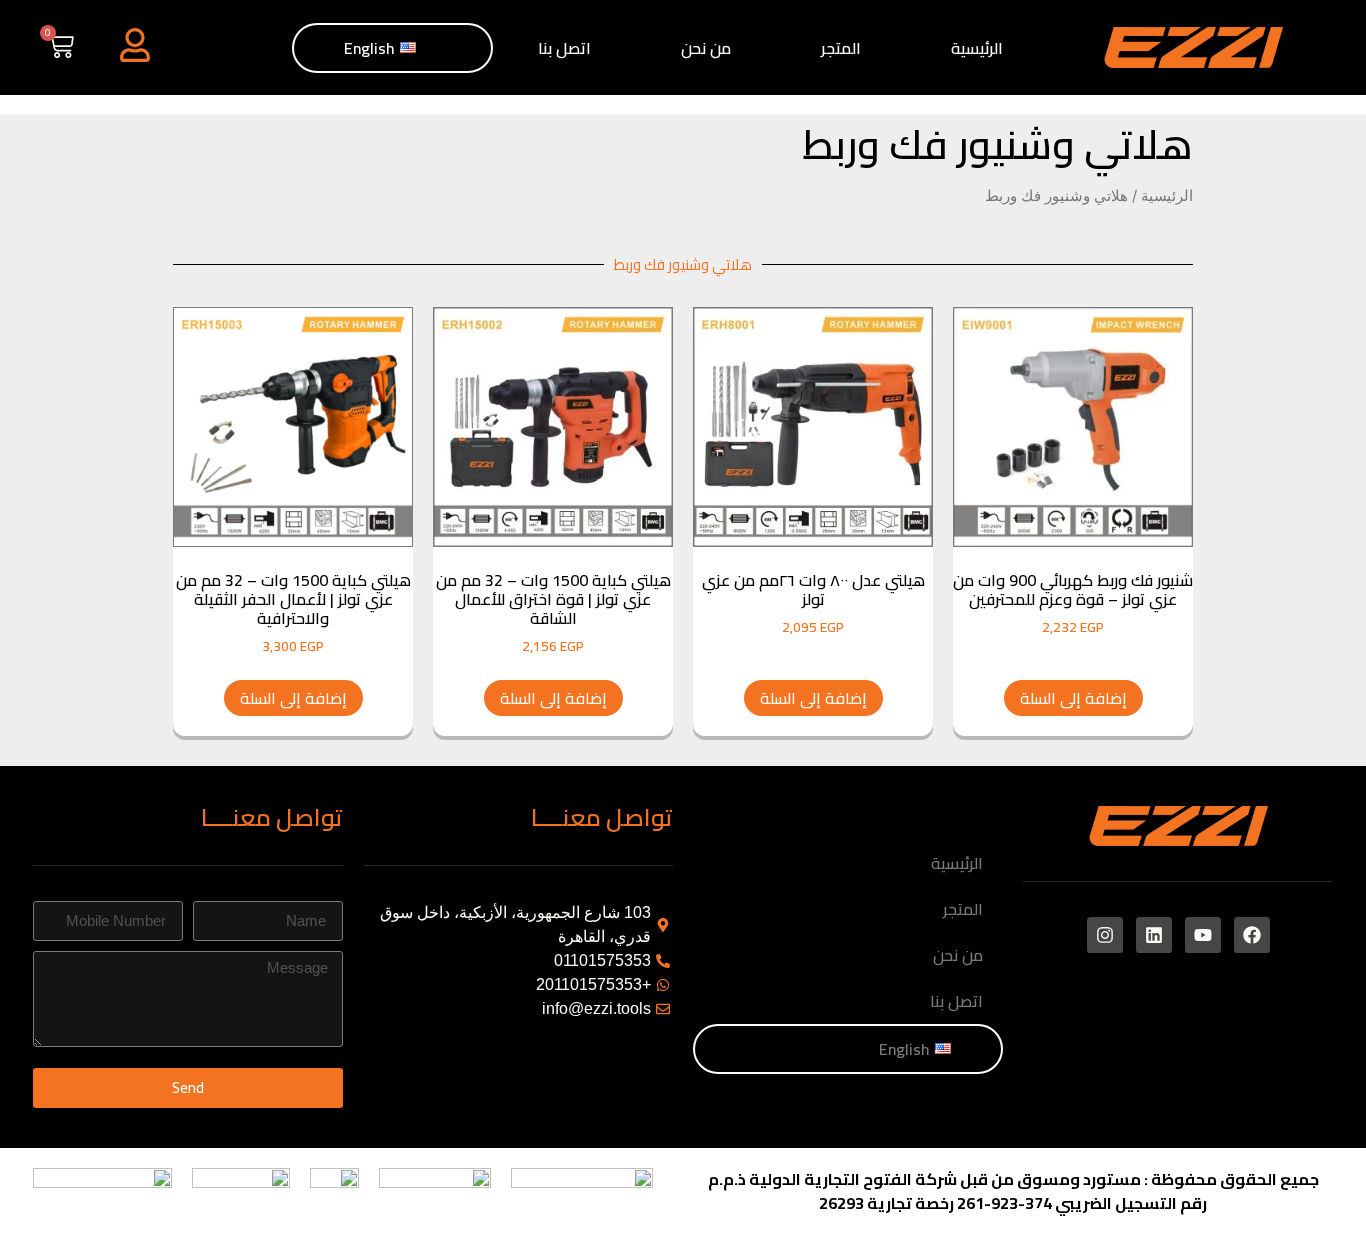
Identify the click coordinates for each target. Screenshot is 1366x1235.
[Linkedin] (1154, 935)
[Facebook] (1252, 935)
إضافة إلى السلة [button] (1073, 698)
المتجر (841, 48)
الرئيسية (977, 48)
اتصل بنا (564, 48)
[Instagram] (1105, 935)
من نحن (706, 48)
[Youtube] (1203, 935)
